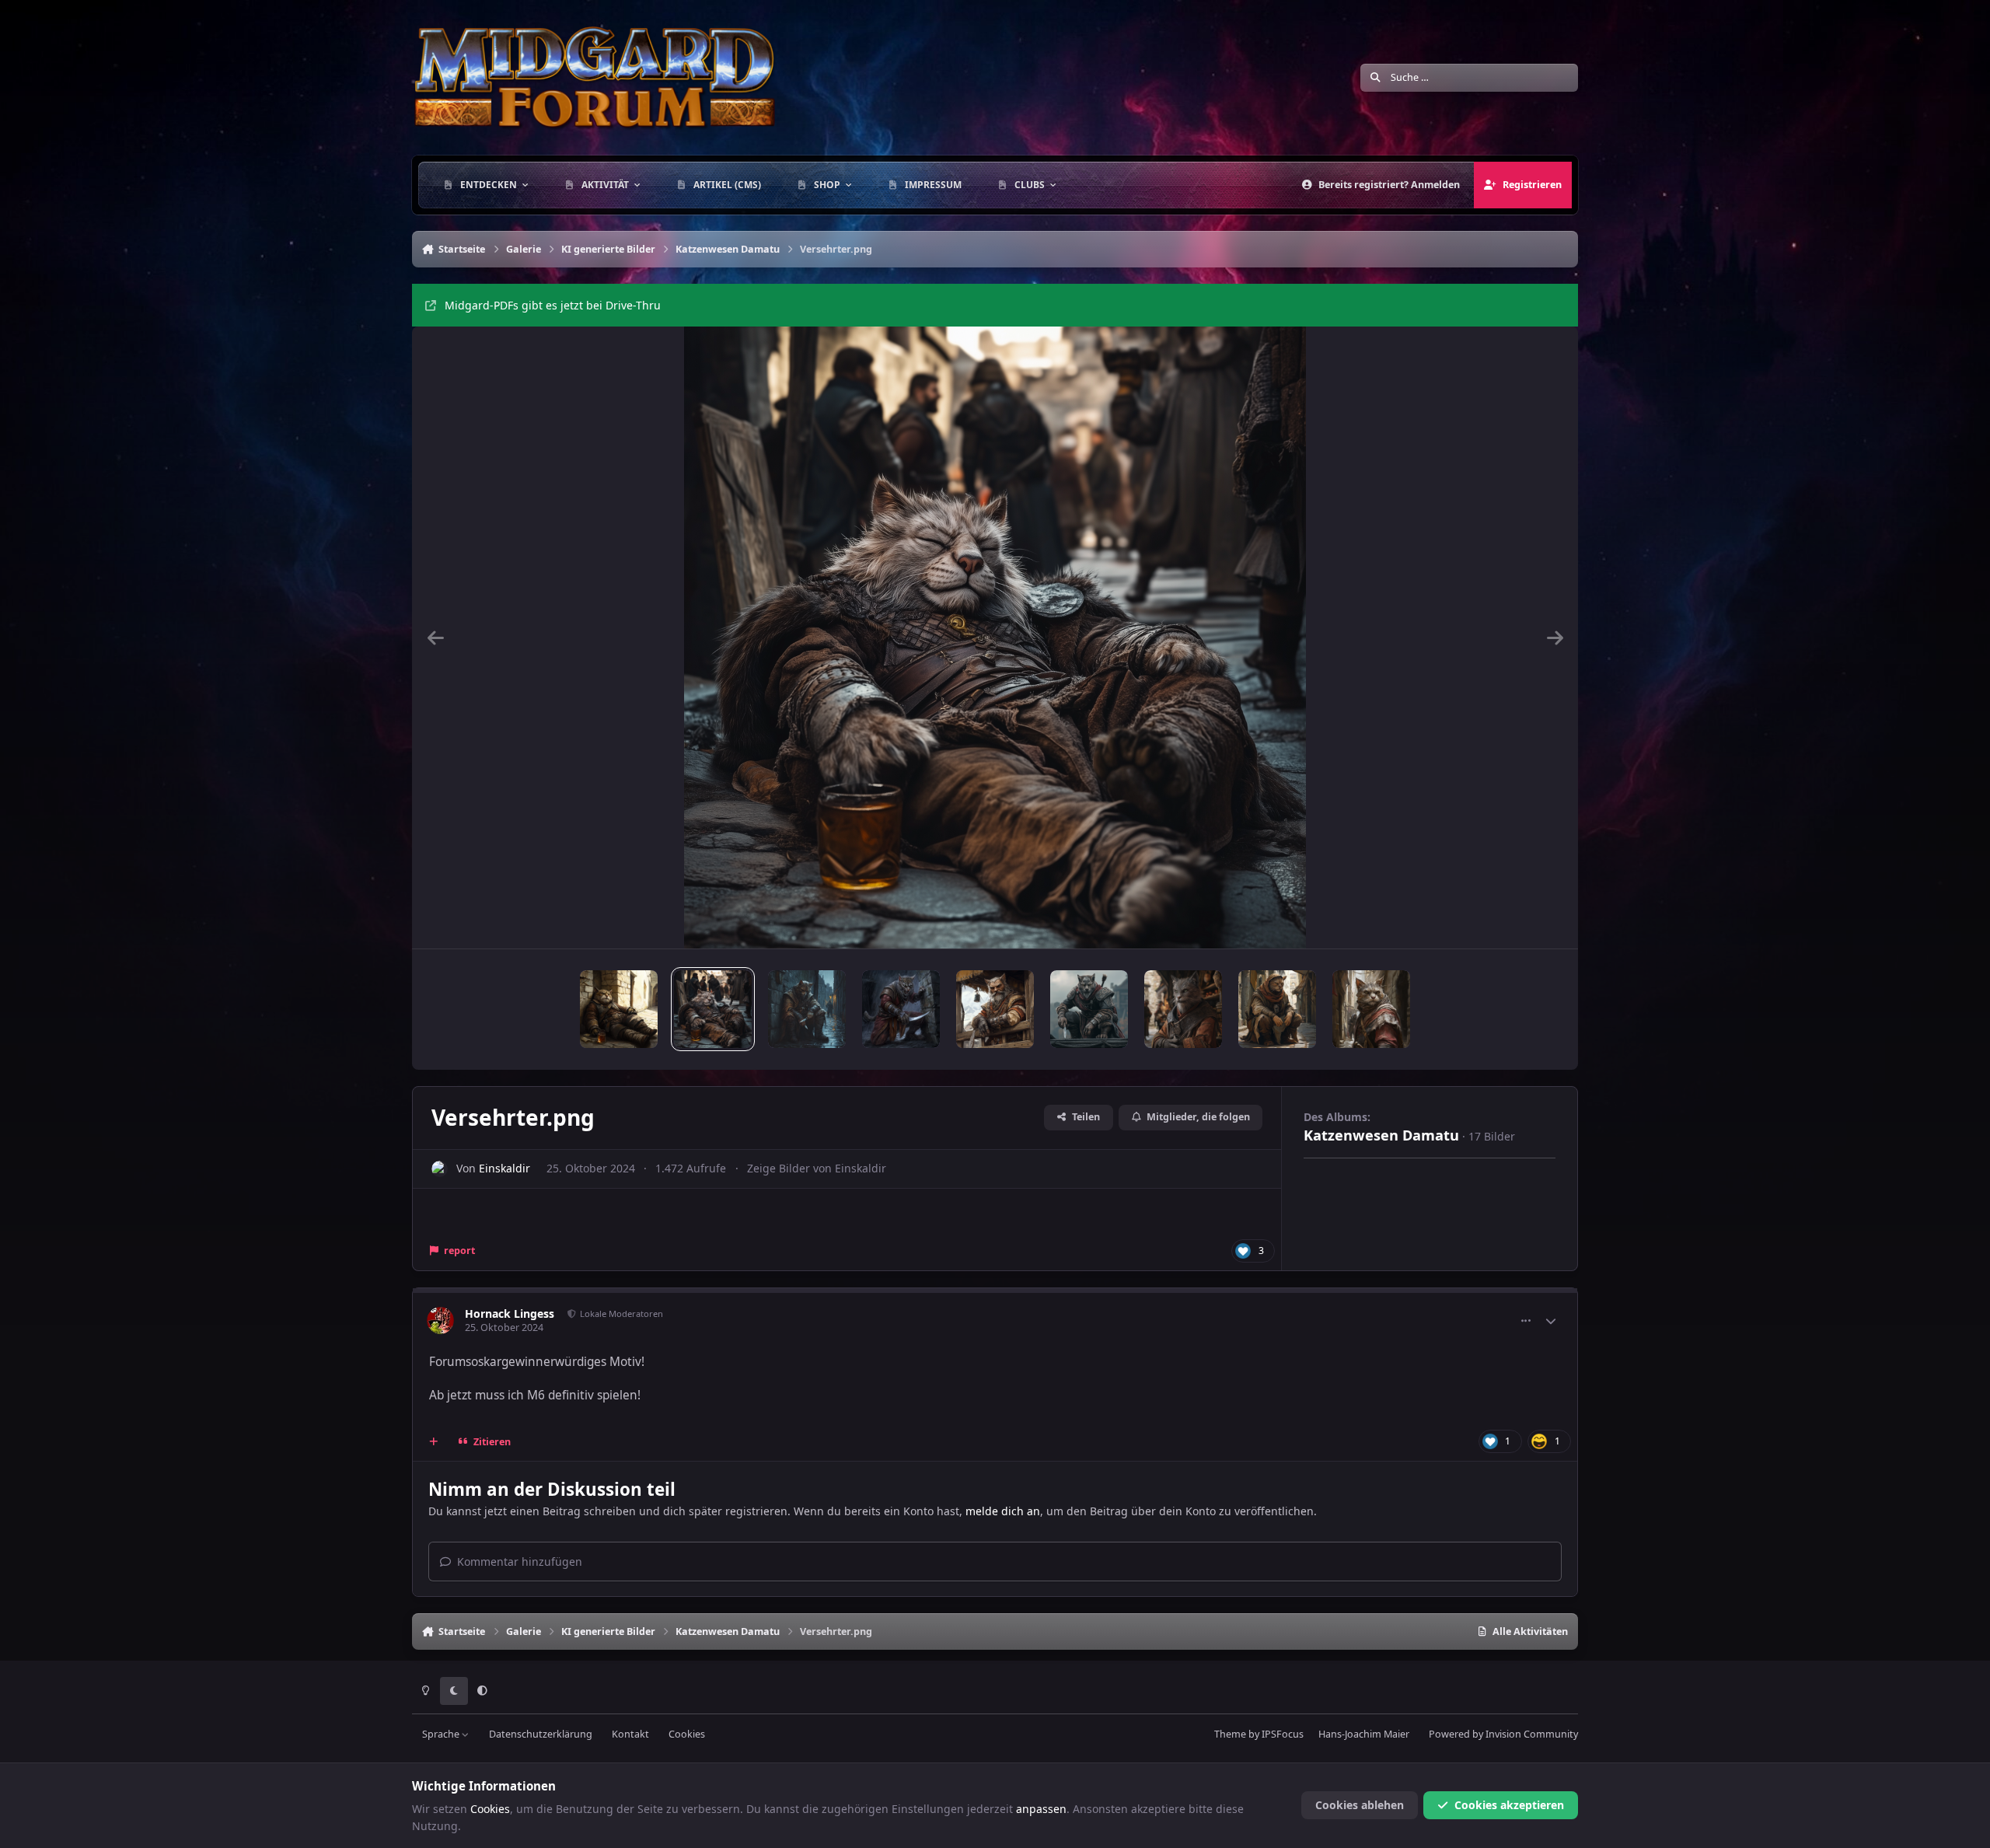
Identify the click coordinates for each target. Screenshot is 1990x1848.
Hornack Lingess (510, 1314)
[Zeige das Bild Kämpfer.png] (1089, 1009)
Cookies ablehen (1360, 1805)
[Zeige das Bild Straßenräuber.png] (901, 1009)
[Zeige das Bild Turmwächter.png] (995, 1009)
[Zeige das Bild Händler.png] (1183, 1009)
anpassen (1041, 1809)
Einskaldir (504, 1168)
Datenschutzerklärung (541, 1734)
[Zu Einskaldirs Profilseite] (440, 1169)
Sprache (442, 1734)
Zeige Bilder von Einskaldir (817, 1168)
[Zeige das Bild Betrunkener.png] (619, 1009)
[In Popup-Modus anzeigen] (995, 638)
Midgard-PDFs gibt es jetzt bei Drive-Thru (553, 305)
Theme (1230, 1734)
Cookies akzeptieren (1509, 1805)
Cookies (687, 1734)
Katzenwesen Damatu (1381, 1135)
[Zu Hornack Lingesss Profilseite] (440, 1320)
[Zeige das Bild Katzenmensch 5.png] (1277, 1009)
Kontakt (630, 1734)
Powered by (1503, 1734)
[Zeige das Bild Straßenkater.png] (807, 1009)
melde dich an (1003, 1511)
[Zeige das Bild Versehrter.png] (713, 1009)
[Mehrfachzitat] (434, 1441)
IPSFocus (1283, 1734)
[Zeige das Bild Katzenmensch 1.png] (1371, 1009)
